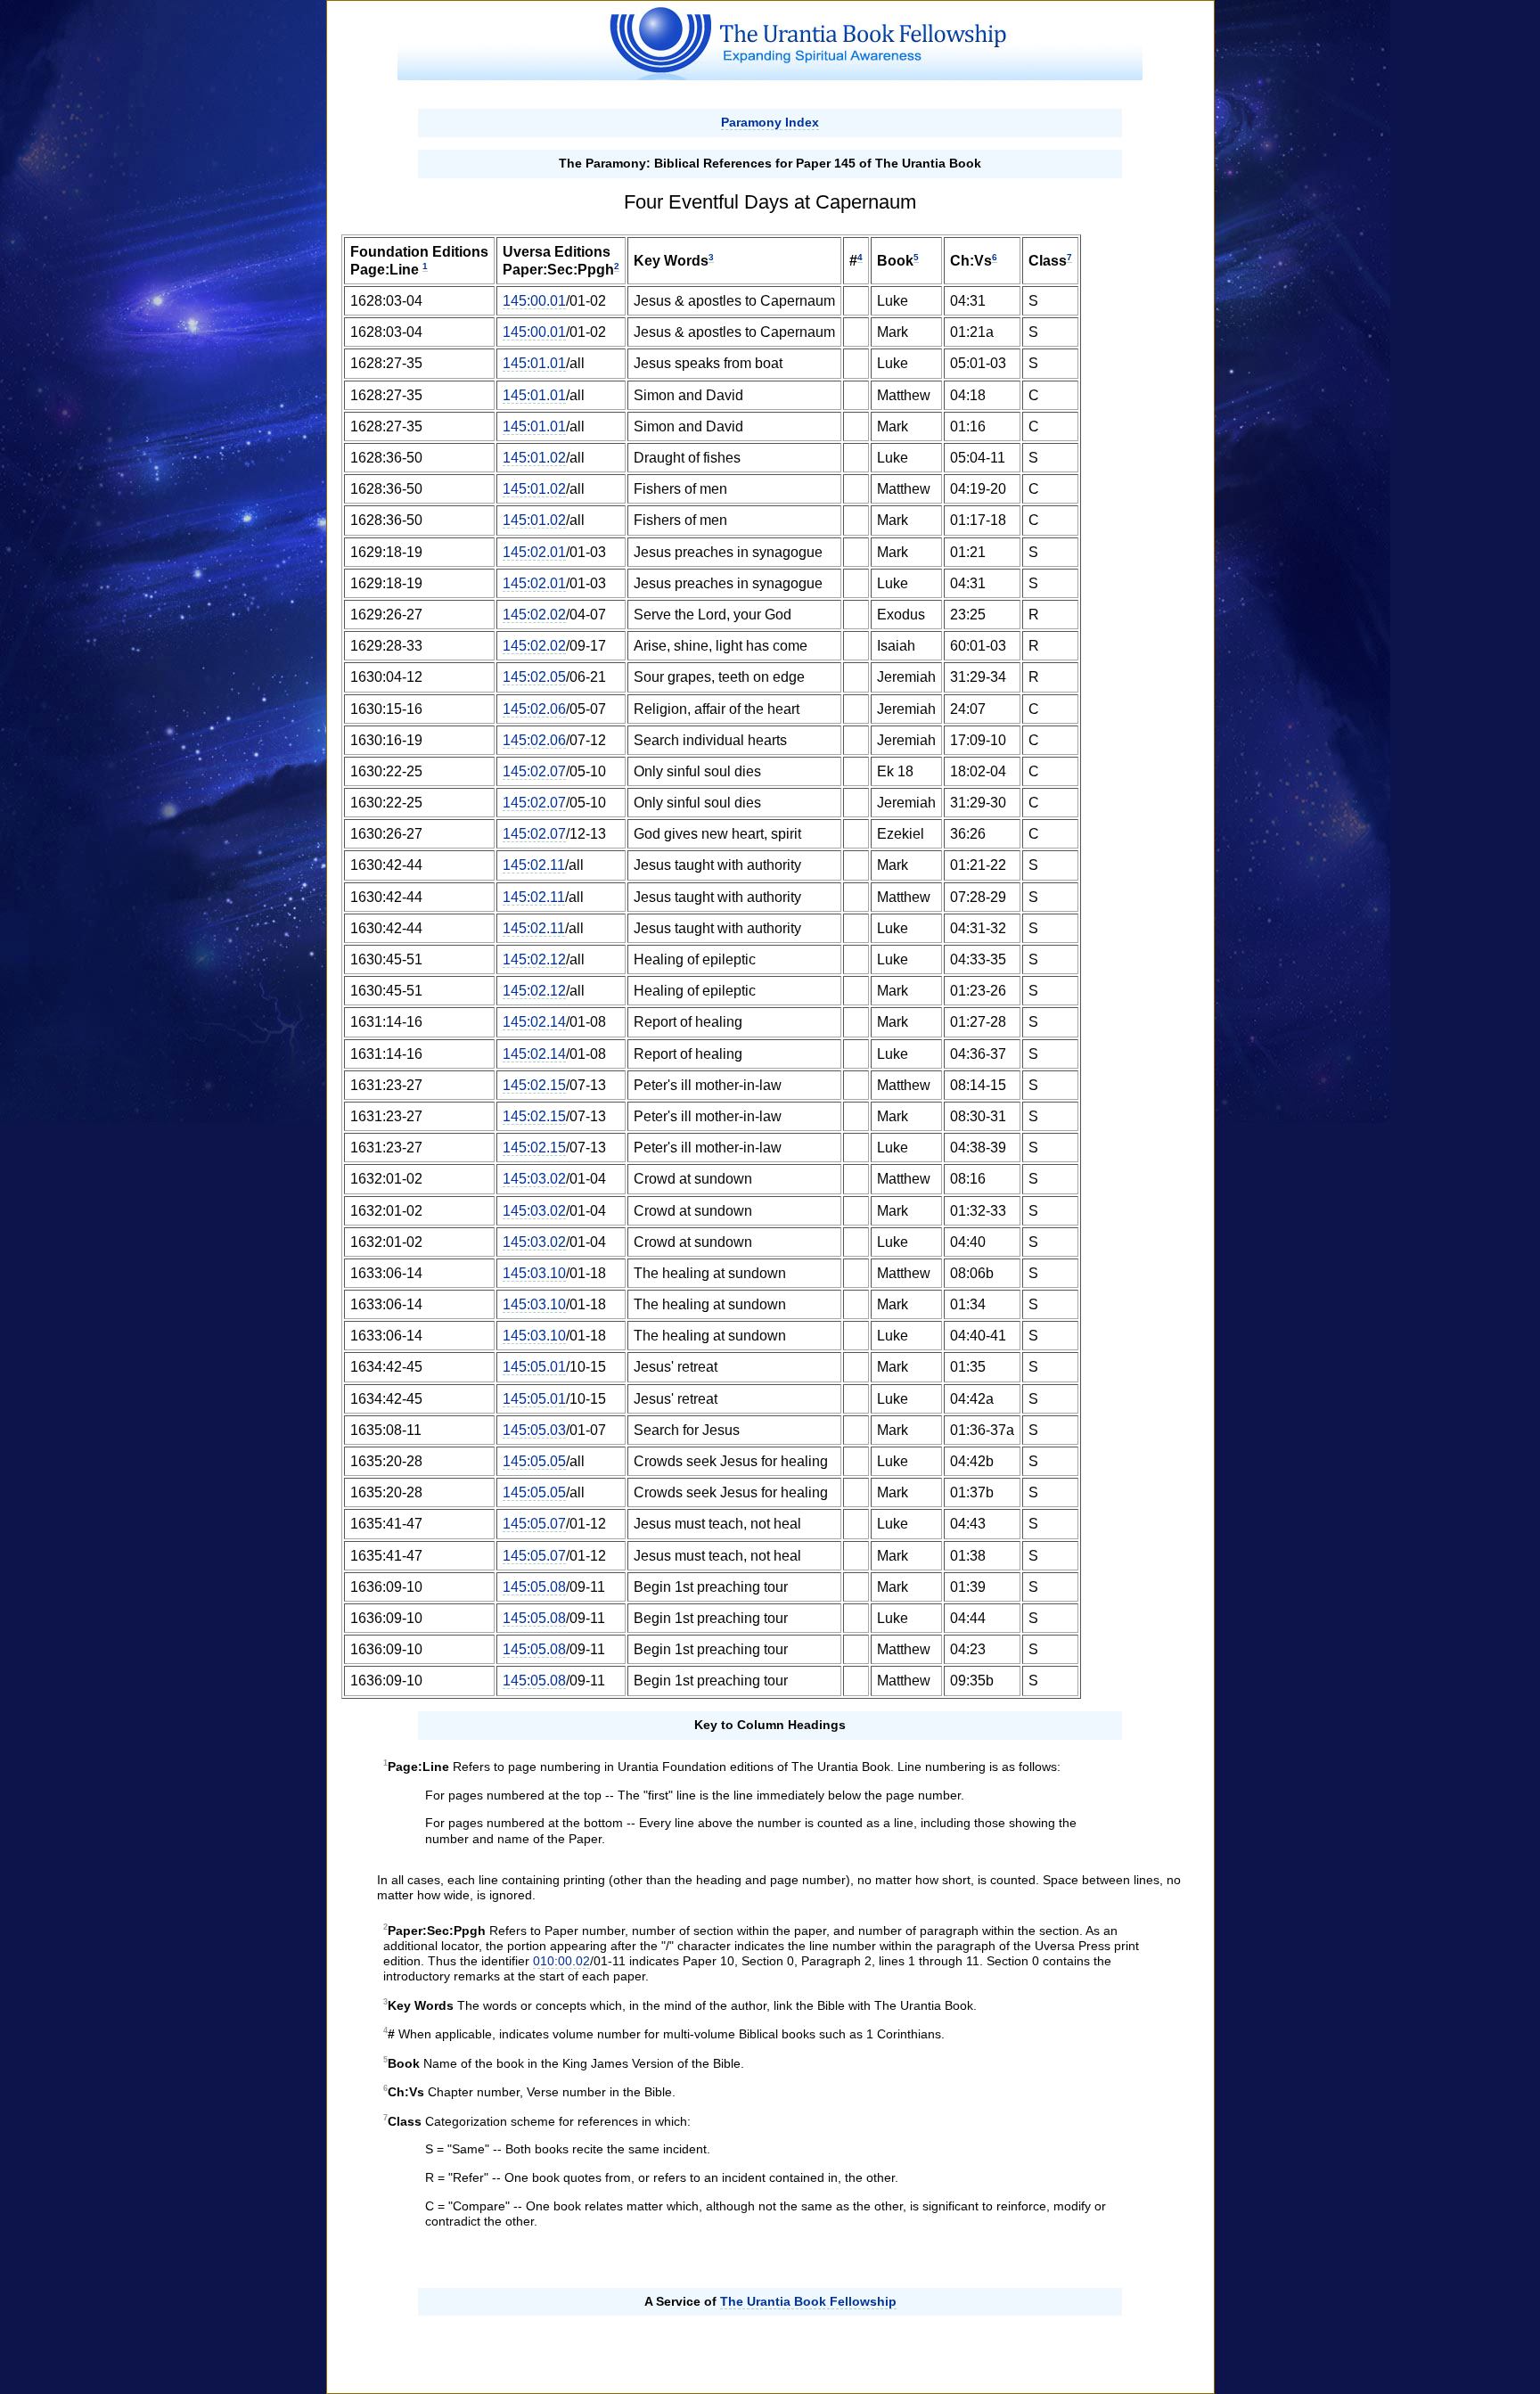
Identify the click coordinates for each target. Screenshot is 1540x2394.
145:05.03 (534, 1430)
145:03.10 (534, 1273)
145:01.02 (534, 458)
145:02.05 (534, 677)
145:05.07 (534, 1524)
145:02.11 (534, 865)
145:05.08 (534, 1587)
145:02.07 (534, 771)
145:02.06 (534, 709)
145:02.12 (534, 959)
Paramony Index (770, 122)
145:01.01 (534, 363)
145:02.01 (534, 552)
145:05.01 (534, 1367)
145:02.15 (534, 1085)
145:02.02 (534, 615)
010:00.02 (561, 1961)
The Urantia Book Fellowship (808, 2301)
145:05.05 (534, 1461)
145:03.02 (534, 1179)
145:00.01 (534, 301)
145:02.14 (534, 1022)
